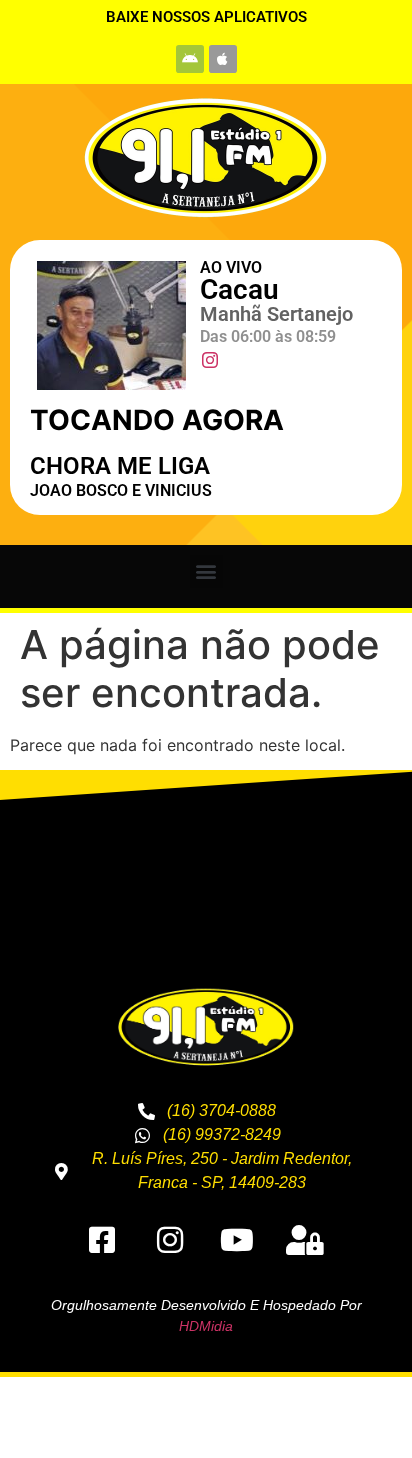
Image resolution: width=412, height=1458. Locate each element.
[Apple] (223, 59)
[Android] (190, 59)
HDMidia (206, 1326)
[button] (206, 571)
